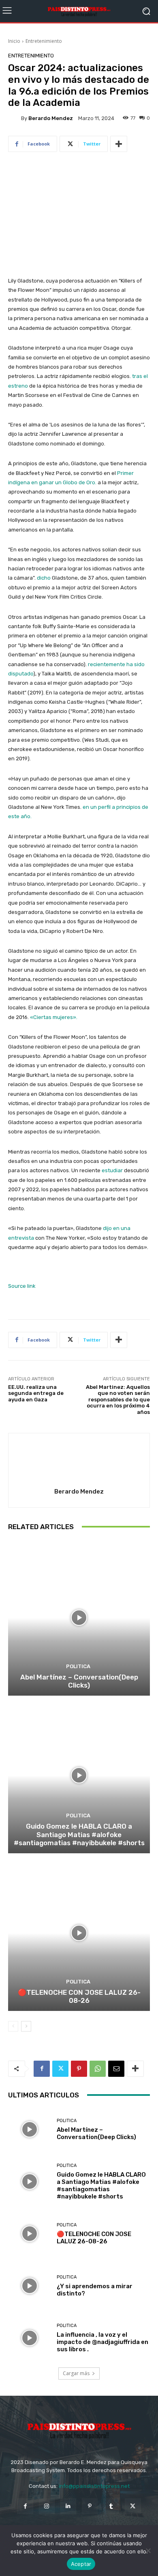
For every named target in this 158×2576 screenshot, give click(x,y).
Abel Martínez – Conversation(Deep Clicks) (79, 1681)
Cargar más (76, 2373)
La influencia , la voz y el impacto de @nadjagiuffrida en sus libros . (102, 2342)
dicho (44, 578)
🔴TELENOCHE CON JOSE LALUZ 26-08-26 (79, 1996)
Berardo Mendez (51, 118)
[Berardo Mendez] (15, 118)
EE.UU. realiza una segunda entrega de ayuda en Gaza (36, 1393)
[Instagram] (47, 2506)
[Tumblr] (111, 2506)
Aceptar (81, 2564)
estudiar (112, 1170)
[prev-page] (13, 2026)
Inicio (14, 41)
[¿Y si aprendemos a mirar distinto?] (29, 2286)
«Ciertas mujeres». (54, 1017)
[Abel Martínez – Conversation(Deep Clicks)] (79, 1618)
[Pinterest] (79, 2069)
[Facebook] (42, 2069)
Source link (22, 1286)
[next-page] (26, 2026)
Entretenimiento (44, 41)
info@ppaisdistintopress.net (94, 2486)
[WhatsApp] (98, 2069)
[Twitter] (60, 2069)
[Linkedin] (68, 2506)
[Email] (116, 2069)
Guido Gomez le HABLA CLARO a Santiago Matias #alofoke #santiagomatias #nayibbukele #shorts (79, 1834)
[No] (148, 2551)
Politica (78, 1666)
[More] (119, 144)
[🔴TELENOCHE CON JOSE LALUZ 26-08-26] (79, 1933)
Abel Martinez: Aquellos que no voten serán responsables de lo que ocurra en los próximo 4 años (118, 1400)
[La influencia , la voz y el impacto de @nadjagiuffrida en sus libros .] (29, 2338)
